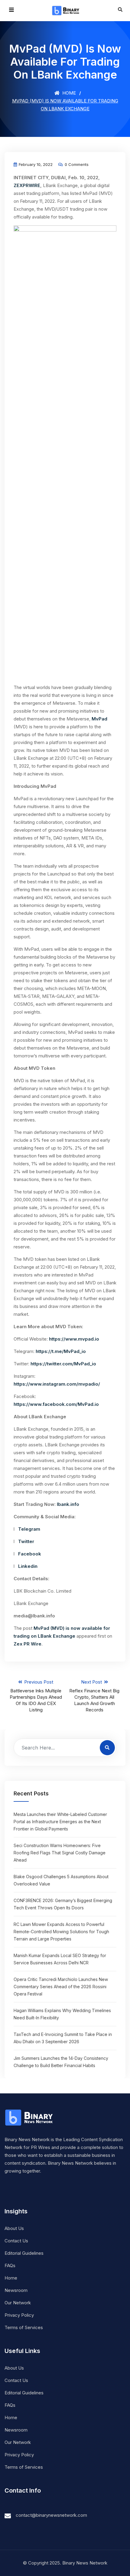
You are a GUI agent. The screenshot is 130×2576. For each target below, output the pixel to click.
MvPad (99, 719)
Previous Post (36, 1696)
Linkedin (28, 1566)
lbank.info (68, 1504)
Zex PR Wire (28, 1644)
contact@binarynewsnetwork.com (51, 2515)
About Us (14, 2228)
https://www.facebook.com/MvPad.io (56, 1404)
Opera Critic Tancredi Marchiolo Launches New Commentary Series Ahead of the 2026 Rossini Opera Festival (61, 1987)
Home (68, 93)
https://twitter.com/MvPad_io (63, 1364)
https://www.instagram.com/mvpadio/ (57, 1384)
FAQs (10, 2265)
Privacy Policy (19, 2315)
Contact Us (16, 2241)
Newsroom (16, 2290)
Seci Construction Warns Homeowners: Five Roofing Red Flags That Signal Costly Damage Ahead (60, 1853)
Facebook (30, 1554)
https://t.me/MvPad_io (61, 1351)
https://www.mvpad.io (74, 1339)
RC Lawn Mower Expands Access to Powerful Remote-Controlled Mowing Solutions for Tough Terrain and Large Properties (61, 1932)
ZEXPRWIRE (27, 185)
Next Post (94, 1696)
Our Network (18, 2303)
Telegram (29, 1529)
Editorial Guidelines (24, 2253)
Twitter (26, 1541)
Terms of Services (24, 2327)
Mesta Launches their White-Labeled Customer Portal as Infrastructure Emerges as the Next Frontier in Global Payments (60, 1822)
